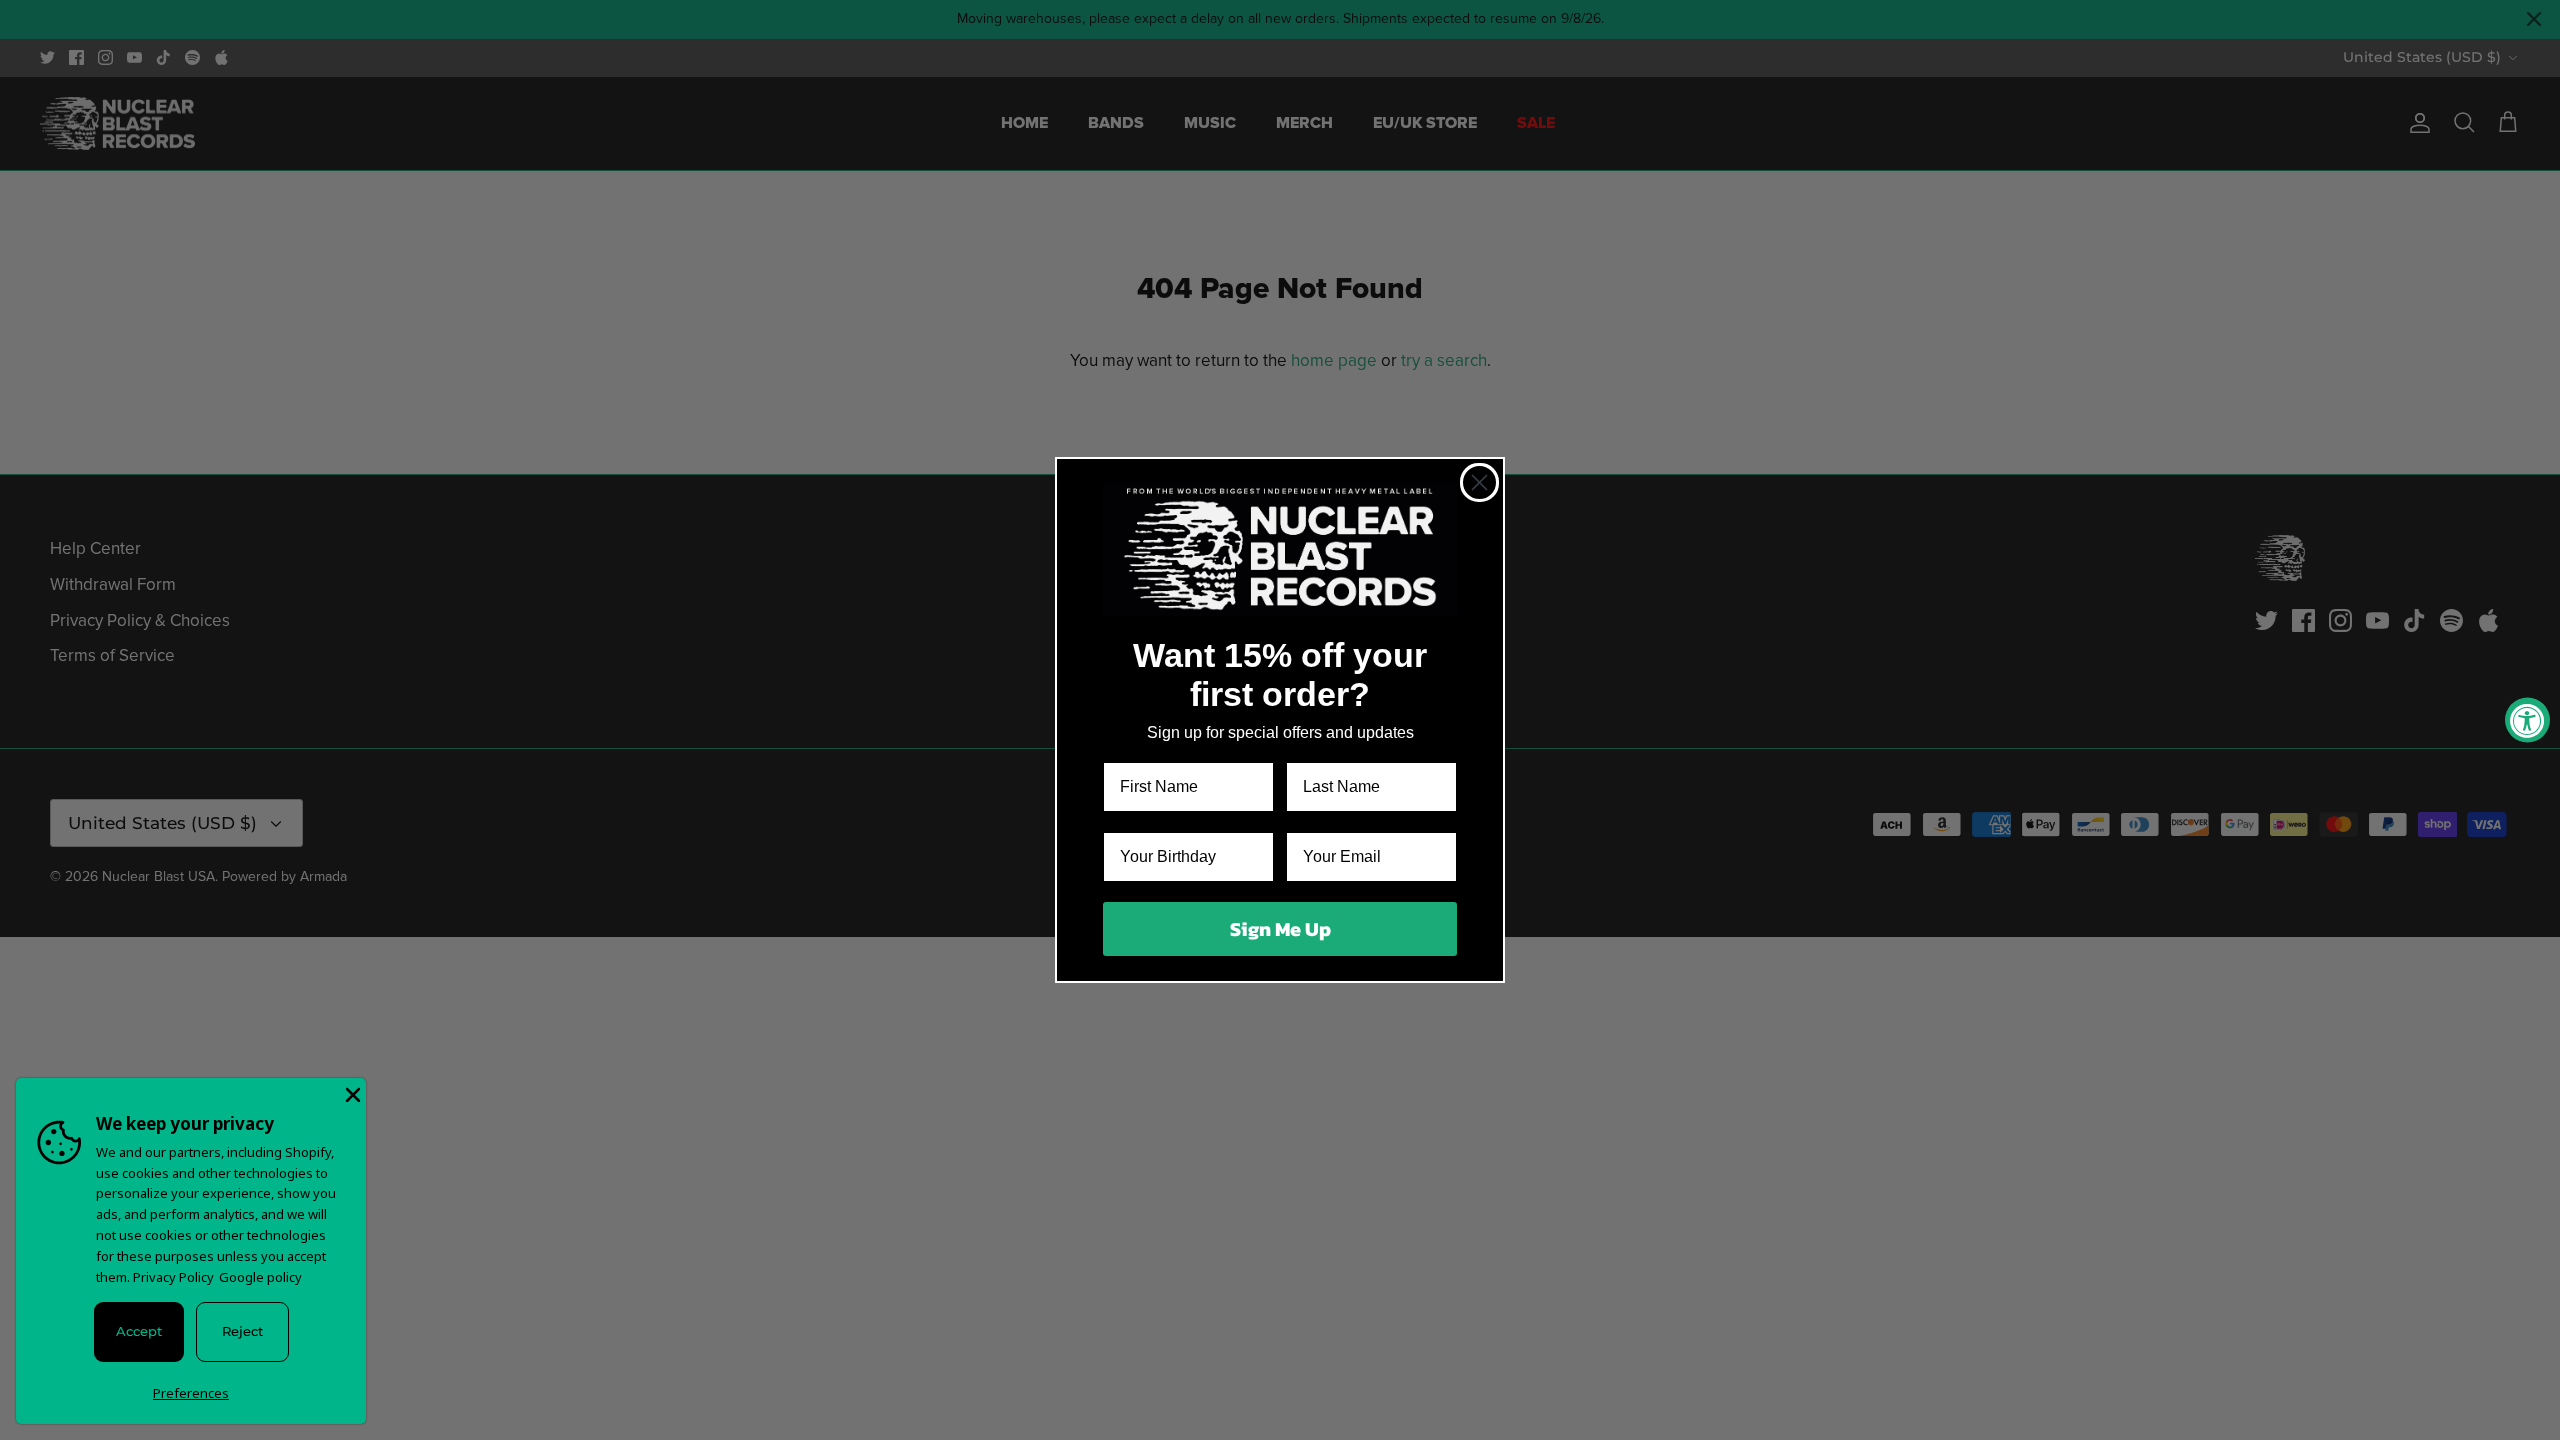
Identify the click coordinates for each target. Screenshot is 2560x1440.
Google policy (260, 1277)
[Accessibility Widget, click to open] (2527, 720)
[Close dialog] (1479, 482)
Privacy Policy (173, 1277)
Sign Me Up (1280, 929)
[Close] (351, 1093)
